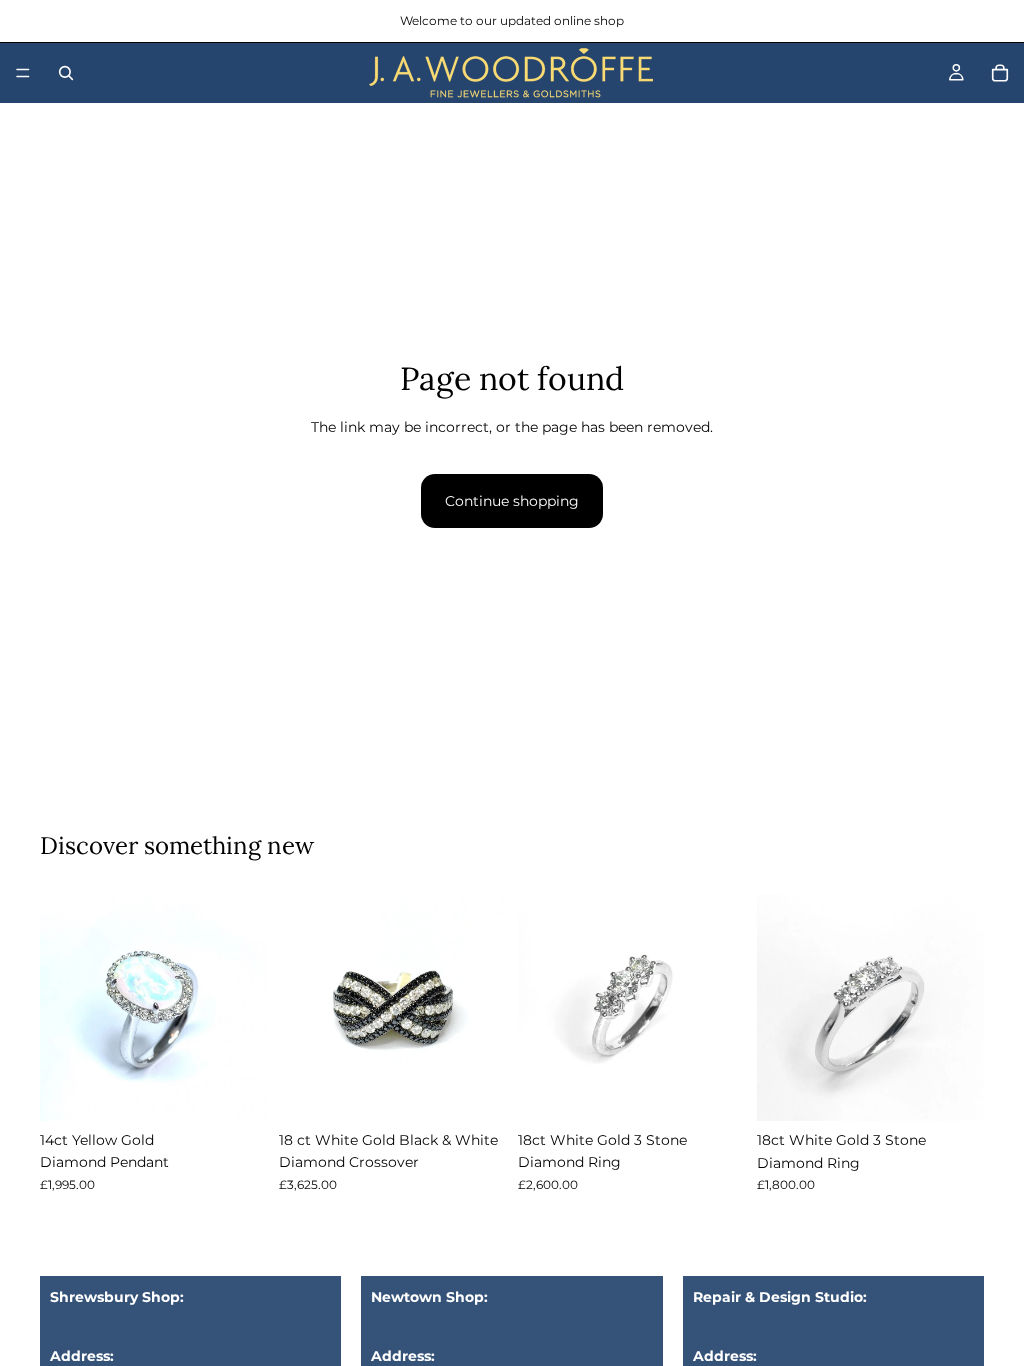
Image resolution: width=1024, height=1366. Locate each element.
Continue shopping (512, 501)
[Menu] (23, 73)
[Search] (66, 73)
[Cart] (1000, 73)
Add (253, 1090)
